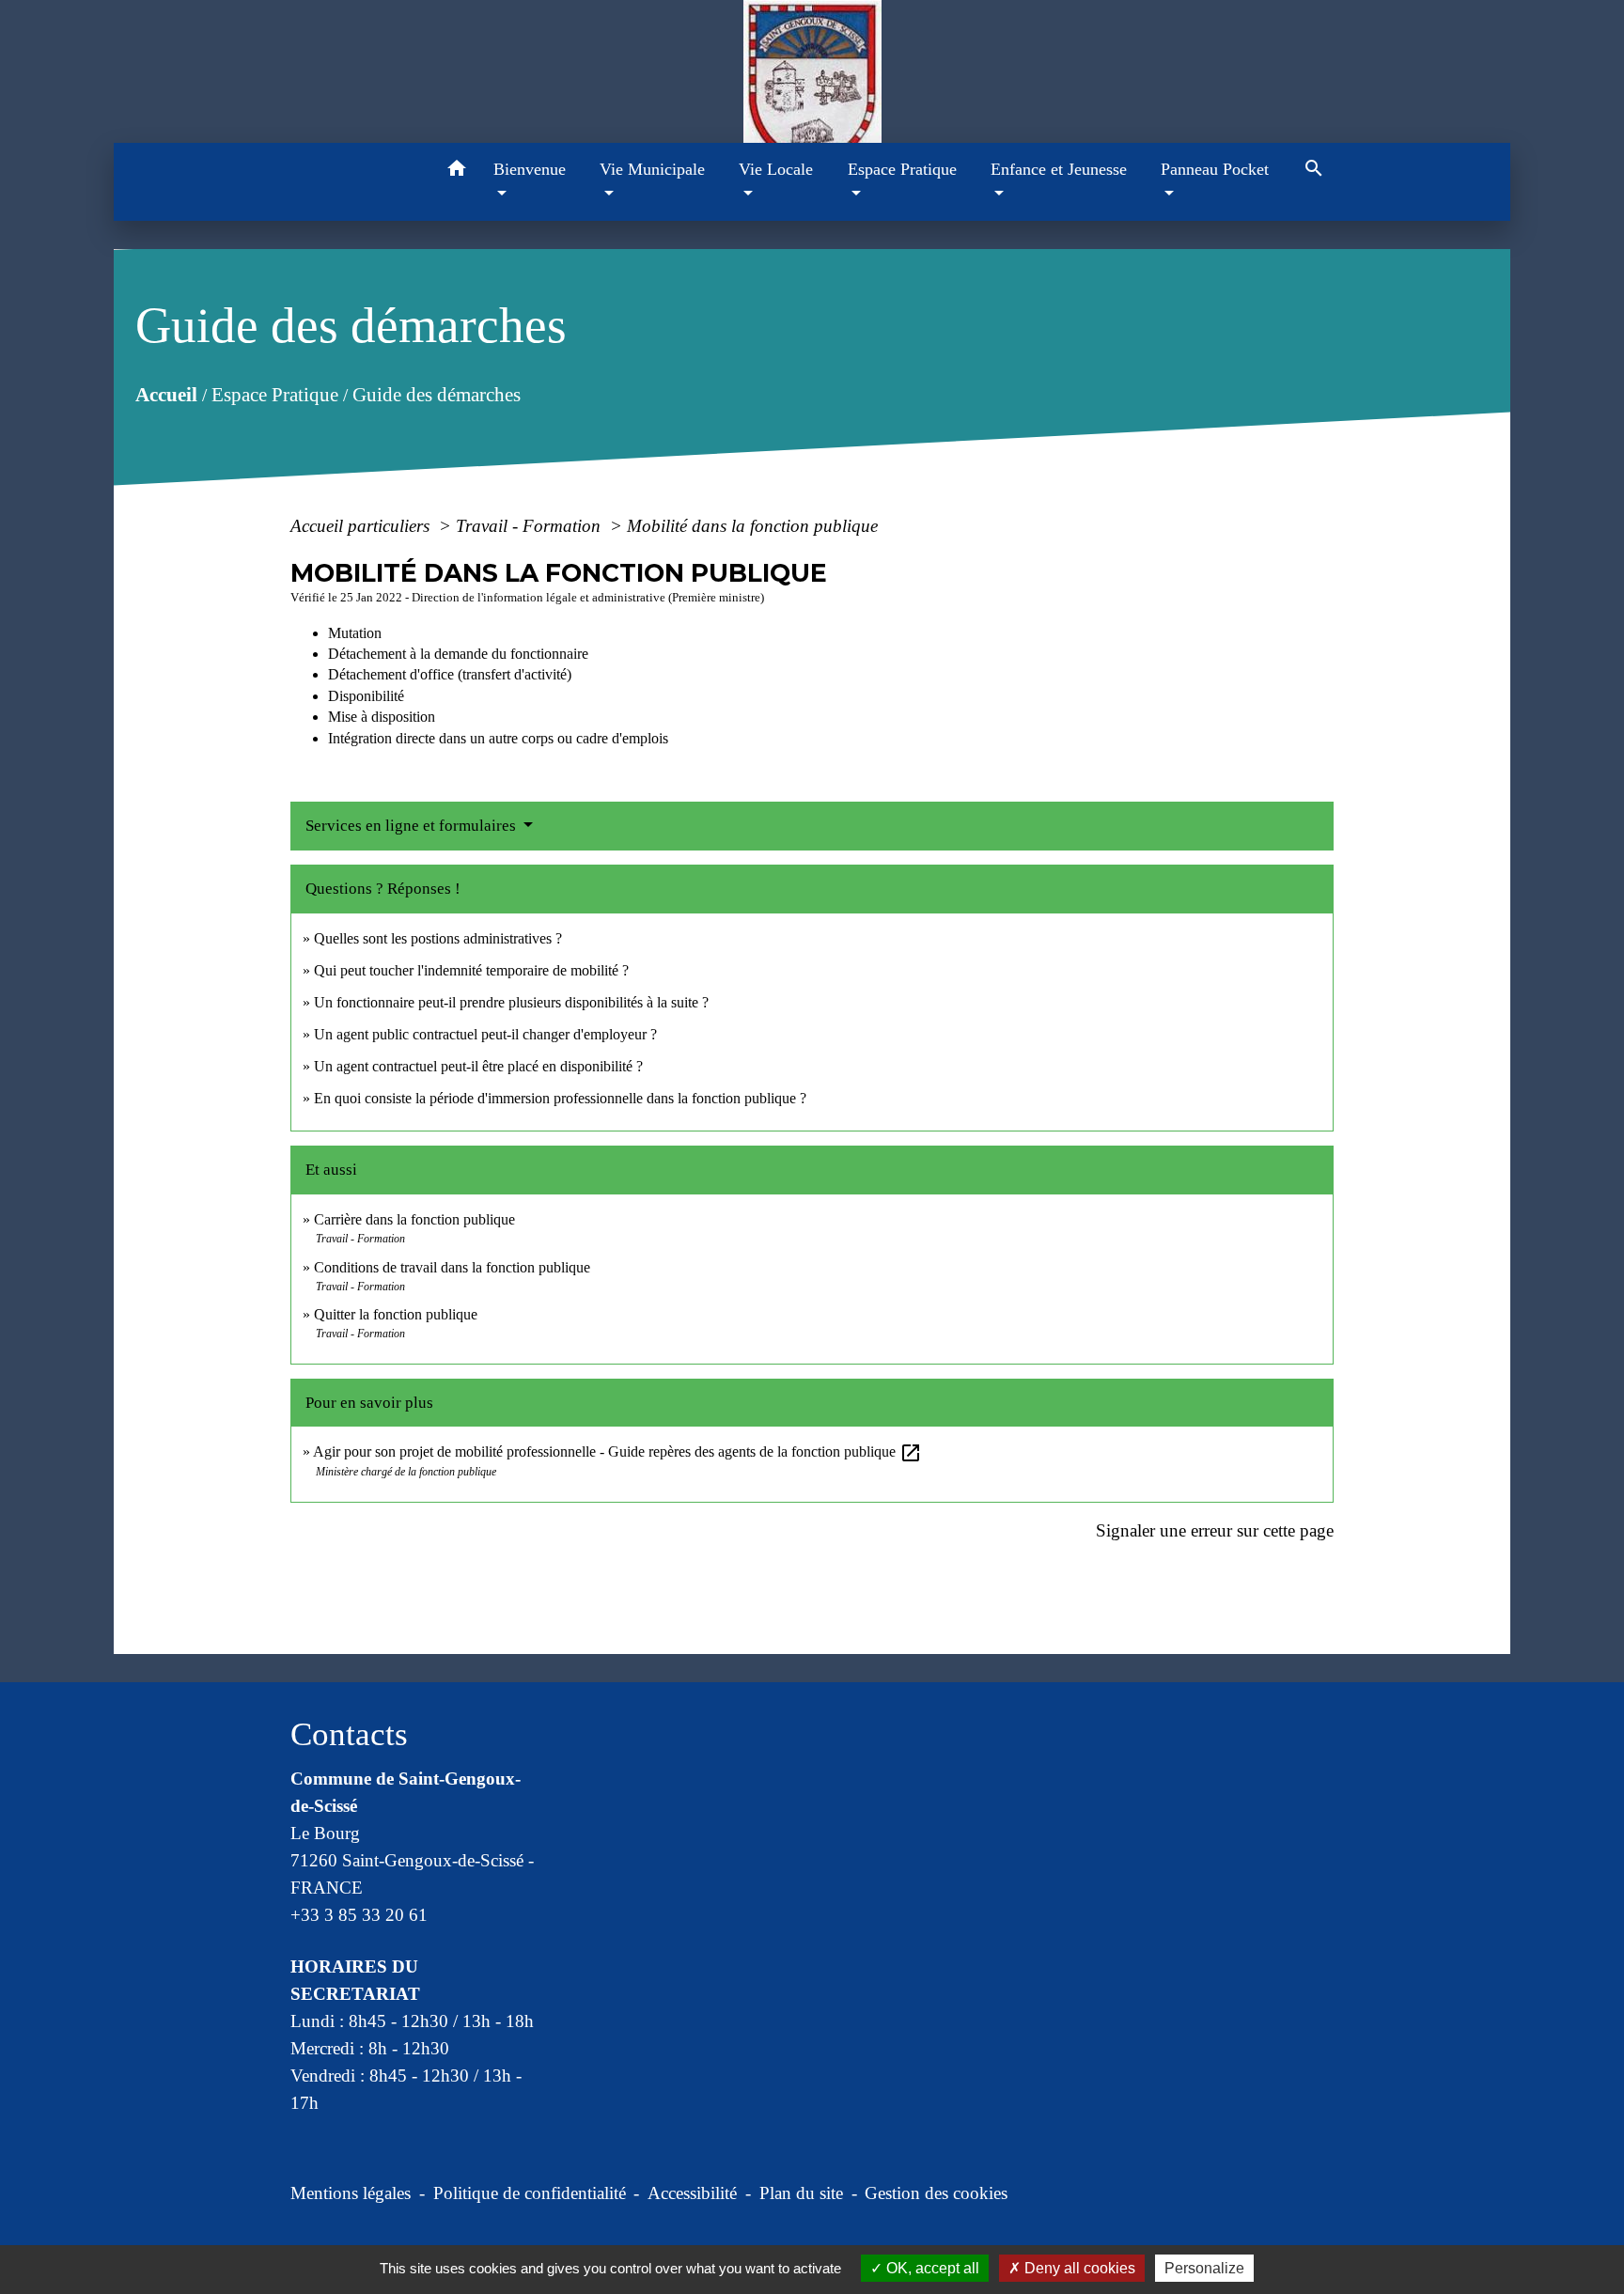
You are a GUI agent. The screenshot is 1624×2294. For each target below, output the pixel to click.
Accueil (166, 394)
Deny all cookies (1078, 2268)
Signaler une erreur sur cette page (1215, 1530)
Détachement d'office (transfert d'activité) (450, 674)
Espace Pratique (275, 394)
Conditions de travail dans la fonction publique (452, 1267)
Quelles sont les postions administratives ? (438, 938)
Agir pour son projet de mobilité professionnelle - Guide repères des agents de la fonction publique (617, 1451)
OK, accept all (931, 2268)
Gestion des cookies (936, 2193)
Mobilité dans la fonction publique (752, 526)
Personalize (1204, 2268)
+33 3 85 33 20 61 (359, 1915)
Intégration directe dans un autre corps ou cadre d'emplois (498, 738)
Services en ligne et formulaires (413, 826)
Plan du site (801, 2193)
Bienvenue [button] (530, 169)
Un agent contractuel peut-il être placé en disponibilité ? (478, 1066)
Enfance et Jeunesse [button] (1059, 169)
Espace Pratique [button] (902, 169)
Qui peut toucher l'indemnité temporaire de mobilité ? (471, 970)
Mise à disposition (382, 717)
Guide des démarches (437, 394)
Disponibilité (366, 696)
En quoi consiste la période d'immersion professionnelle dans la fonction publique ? (560, 1098)
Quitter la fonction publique (396, 1314)
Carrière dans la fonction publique (414, 1219)
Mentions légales (351, 2193)
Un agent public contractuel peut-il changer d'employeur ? (485, 1034)
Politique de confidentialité (530, 2193)
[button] (457, 172)
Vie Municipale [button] (652, 169)
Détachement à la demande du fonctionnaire (458, 654)
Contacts (349, 1734)
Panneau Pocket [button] (1215, 169)
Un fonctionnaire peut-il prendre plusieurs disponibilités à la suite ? (511, 1002)
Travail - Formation (531, 526)
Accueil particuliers (362, 526)
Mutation (355, 633)
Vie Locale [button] (776, 169)
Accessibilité (692, 2193)
